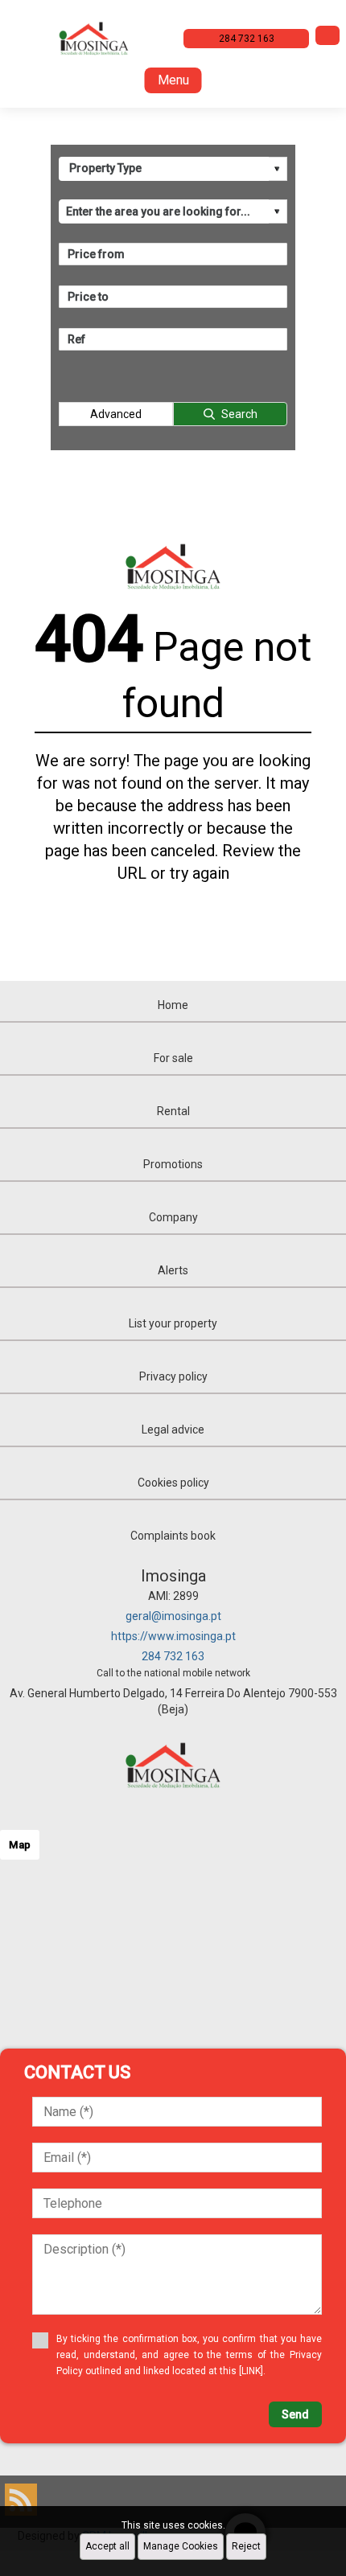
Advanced (116, 414)
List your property (173, 1323)
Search (239, 414)
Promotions (173, 1164)
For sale (173, 1058)
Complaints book (173, 1536)
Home (173, 1005)
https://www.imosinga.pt (173, 1636)
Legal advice (173, 1430)
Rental (173, 1111)
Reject (246, 2546)
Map (20, 1845)
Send (295, 2414)
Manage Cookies (181, 2546)
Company (173, 1217)
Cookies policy (173, 1483)
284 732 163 (173, 1656)
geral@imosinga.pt (173, 1616)
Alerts (173, 1270)
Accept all (107, 2546)
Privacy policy (173, 1376)
